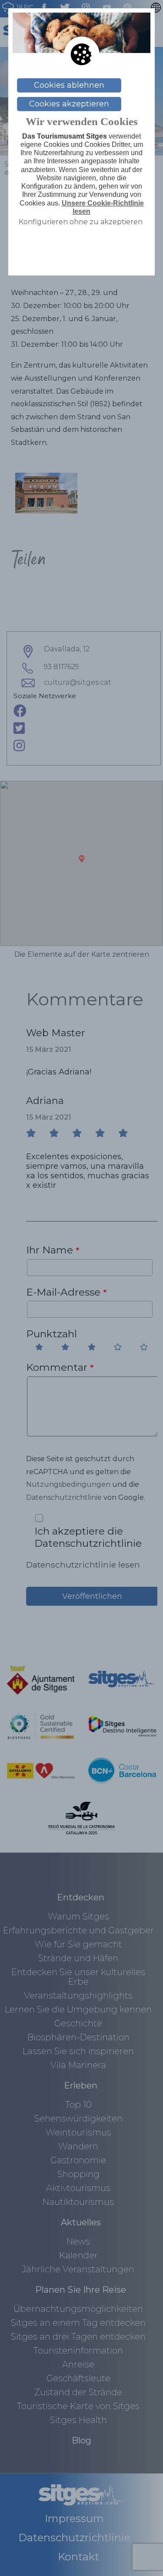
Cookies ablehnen (69, 85)
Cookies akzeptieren (69, 104)
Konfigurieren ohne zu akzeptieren (81, 222)
